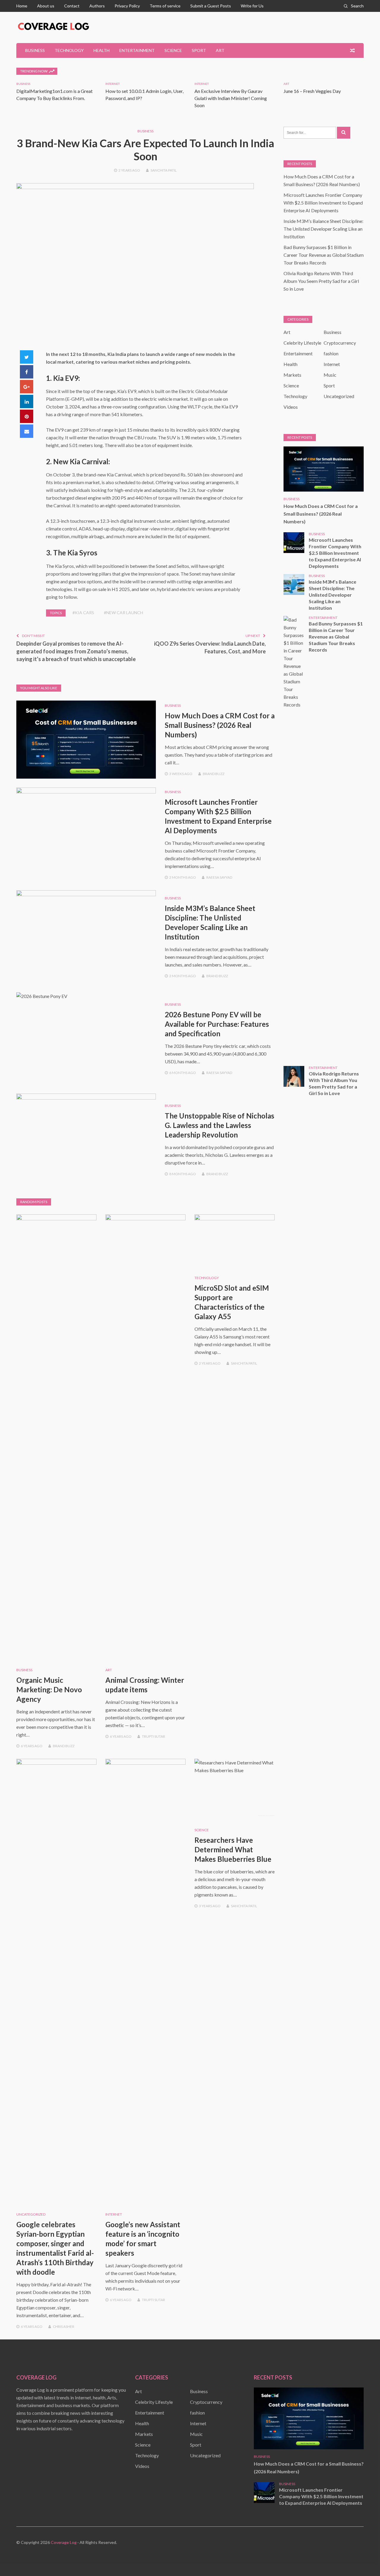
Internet (113, 84)
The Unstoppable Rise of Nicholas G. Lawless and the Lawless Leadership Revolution (220, 1125)
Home (22, 6)
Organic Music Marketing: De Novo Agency (49, 1689)
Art (220, 50)
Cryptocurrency (340, 343)
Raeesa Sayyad (219, 877)
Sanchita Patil (164, 170)
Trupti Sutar (153, 1736)
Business (35, 50)
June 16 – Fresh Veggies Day (312, 91)
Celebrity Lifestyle (302, 343)
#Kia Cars (83, 613)
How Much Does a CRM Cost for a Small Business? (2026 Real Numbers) (220, 725)
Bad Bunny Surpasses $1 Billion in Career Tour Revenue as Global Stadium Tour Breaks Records (324, 255)
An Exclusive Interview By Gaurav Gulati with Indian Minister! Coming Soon (231, 98)
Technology (69, 50)
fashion (331, 353)
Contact (72, 6)
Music (330, 375)
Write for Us (252, 6)
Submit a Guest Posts (211, 6)
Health (102, 50)
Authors (97, 6)
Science (173, 50)
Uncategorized (31, 2214)
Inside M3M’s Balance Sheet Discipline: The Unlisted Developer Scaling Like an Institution (323, 229)
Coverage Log (64, 2542)
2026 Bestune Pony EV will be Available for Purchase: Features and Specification (217, 1024)
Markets (292, 375)
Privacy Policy (127, 6)
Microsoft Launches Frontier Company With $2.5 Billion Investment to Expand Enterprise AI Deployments (323, 203)
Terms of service (165, 6)
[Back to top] (363, 2559)
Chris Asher (64, 2327)
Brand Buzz (214, 774)
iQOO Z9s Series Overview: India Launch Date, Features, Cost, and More (210, 647)
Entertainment (137, 50)
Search (357, 6)
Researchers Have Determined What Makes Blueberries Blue (233, 1849)
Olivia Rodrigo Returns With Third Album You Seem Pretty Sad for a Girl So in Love (321, 281)
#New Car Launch (123, 613)
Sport (199, 50)
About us (46, 6)
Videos (291, 407)
